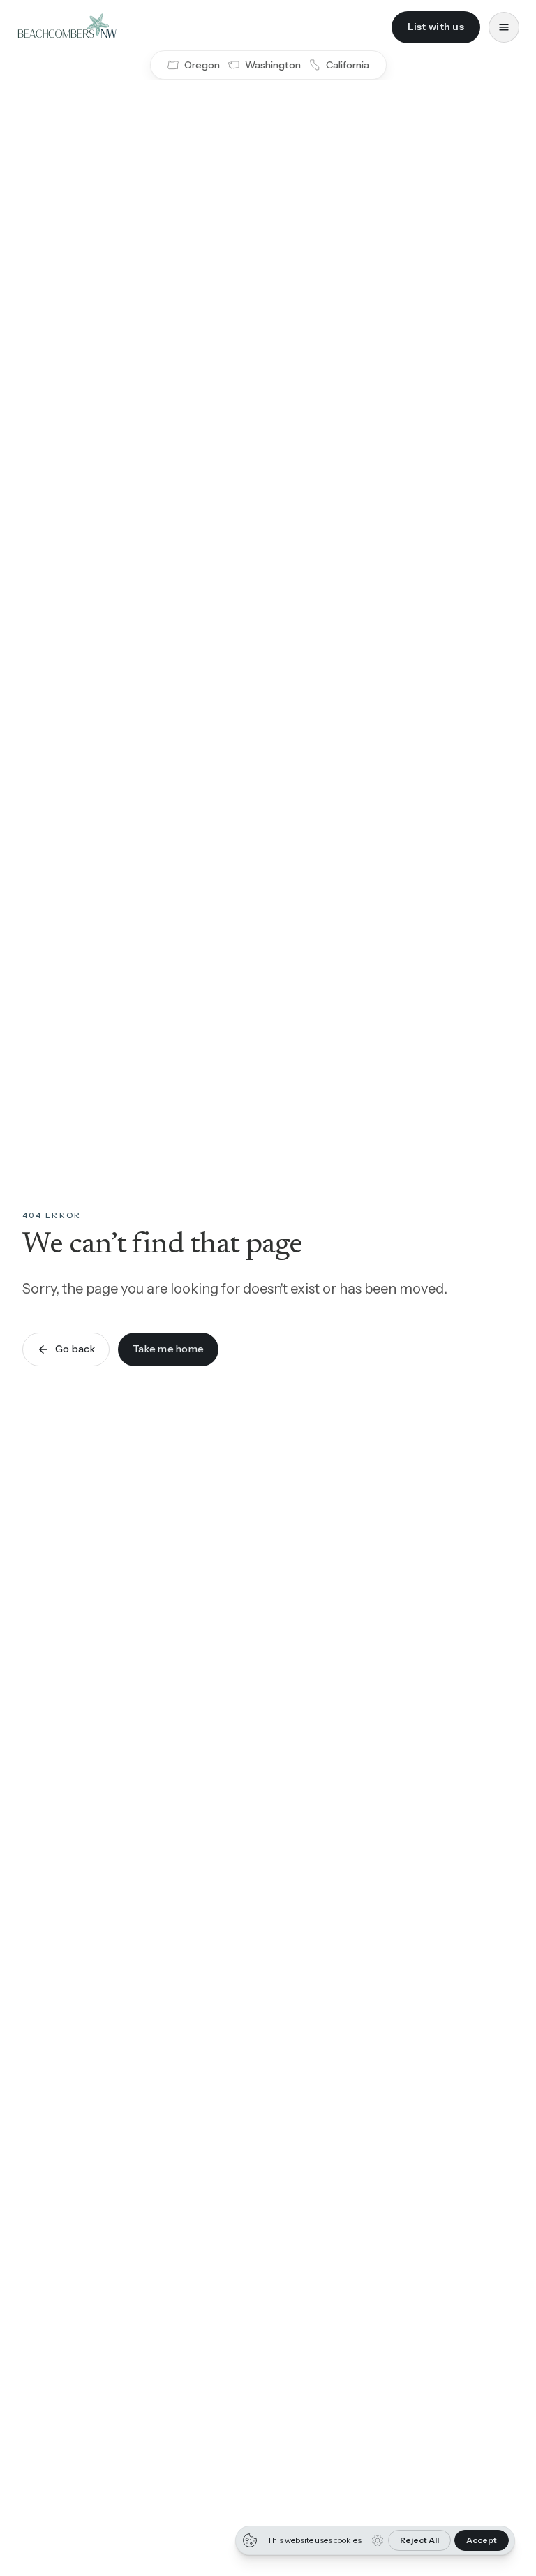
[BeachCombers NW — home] (67, 27)
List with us (436, 27)
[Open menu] (504, 27)
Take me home (168, 1349)
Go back (75, 1349)
